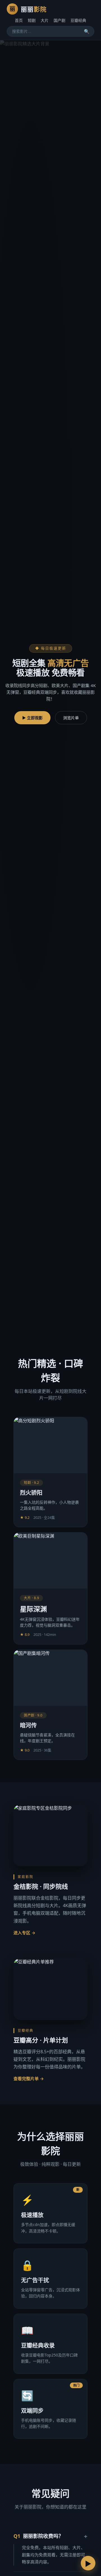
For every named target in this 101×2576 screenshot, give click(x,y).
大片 (45, 20)
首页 (19, 20)
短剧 (32, 20)
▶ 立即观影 (32, 718)
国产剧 (59, 20)
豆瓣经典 (78, 20)
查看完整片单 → (29, 2078)
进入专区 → (24, 1933)
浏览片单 (71, 718)
